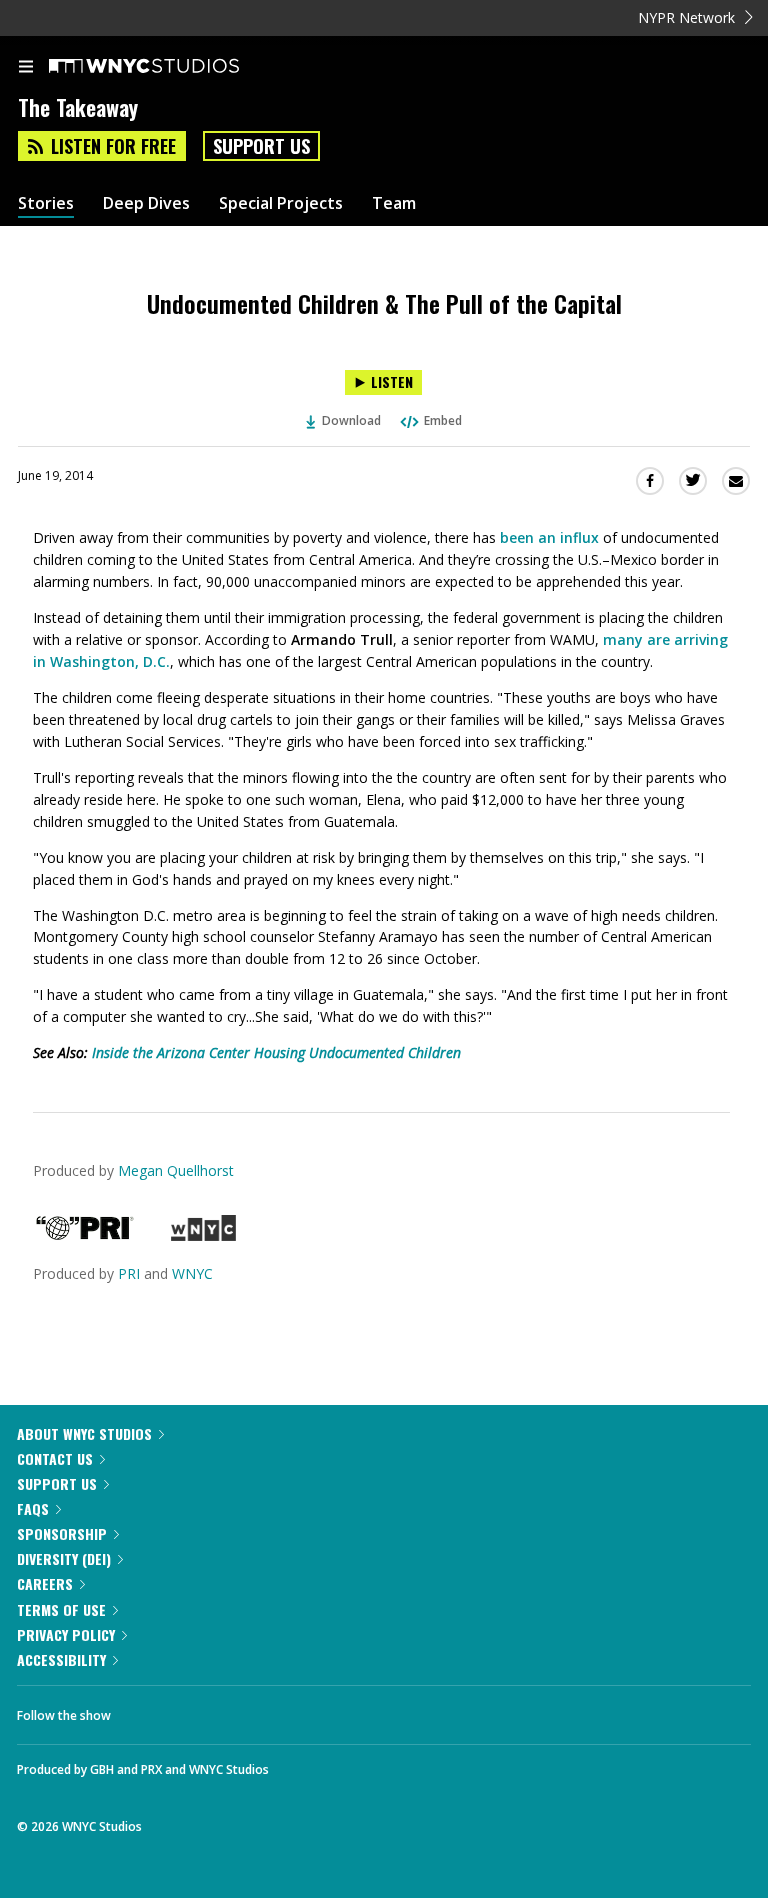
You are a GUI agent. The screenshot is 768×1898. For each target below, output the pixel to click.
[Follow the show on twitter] (201, 1710)
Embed (443, 420)
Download (351, 420)
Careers (45, 1583)
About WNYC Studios (84, 1433)
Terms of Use (61, 1609)
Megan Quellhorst (176, 1170)
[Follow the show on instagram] (255, 1710)
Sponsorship (62, 1533)
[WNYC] (203, 1235)
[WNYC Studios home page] (169, 67)
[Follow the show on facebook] (146, 1710)
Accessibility (61, 1659)
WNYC (192, 1273)
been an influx (549, 537)
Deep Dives (146, 203)
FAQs (33, 1508)
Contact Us (55, 1458)
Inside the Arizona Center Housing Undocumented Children (276, 1052)
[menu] (26, 68)
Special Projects (281, 203)
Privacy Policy (66, 1634)
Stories (46, 203)
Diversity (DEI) (64, 1558)
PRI (129, 1273)
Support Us (261, 146)
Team (394, 203)
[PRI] (85, 1235)
